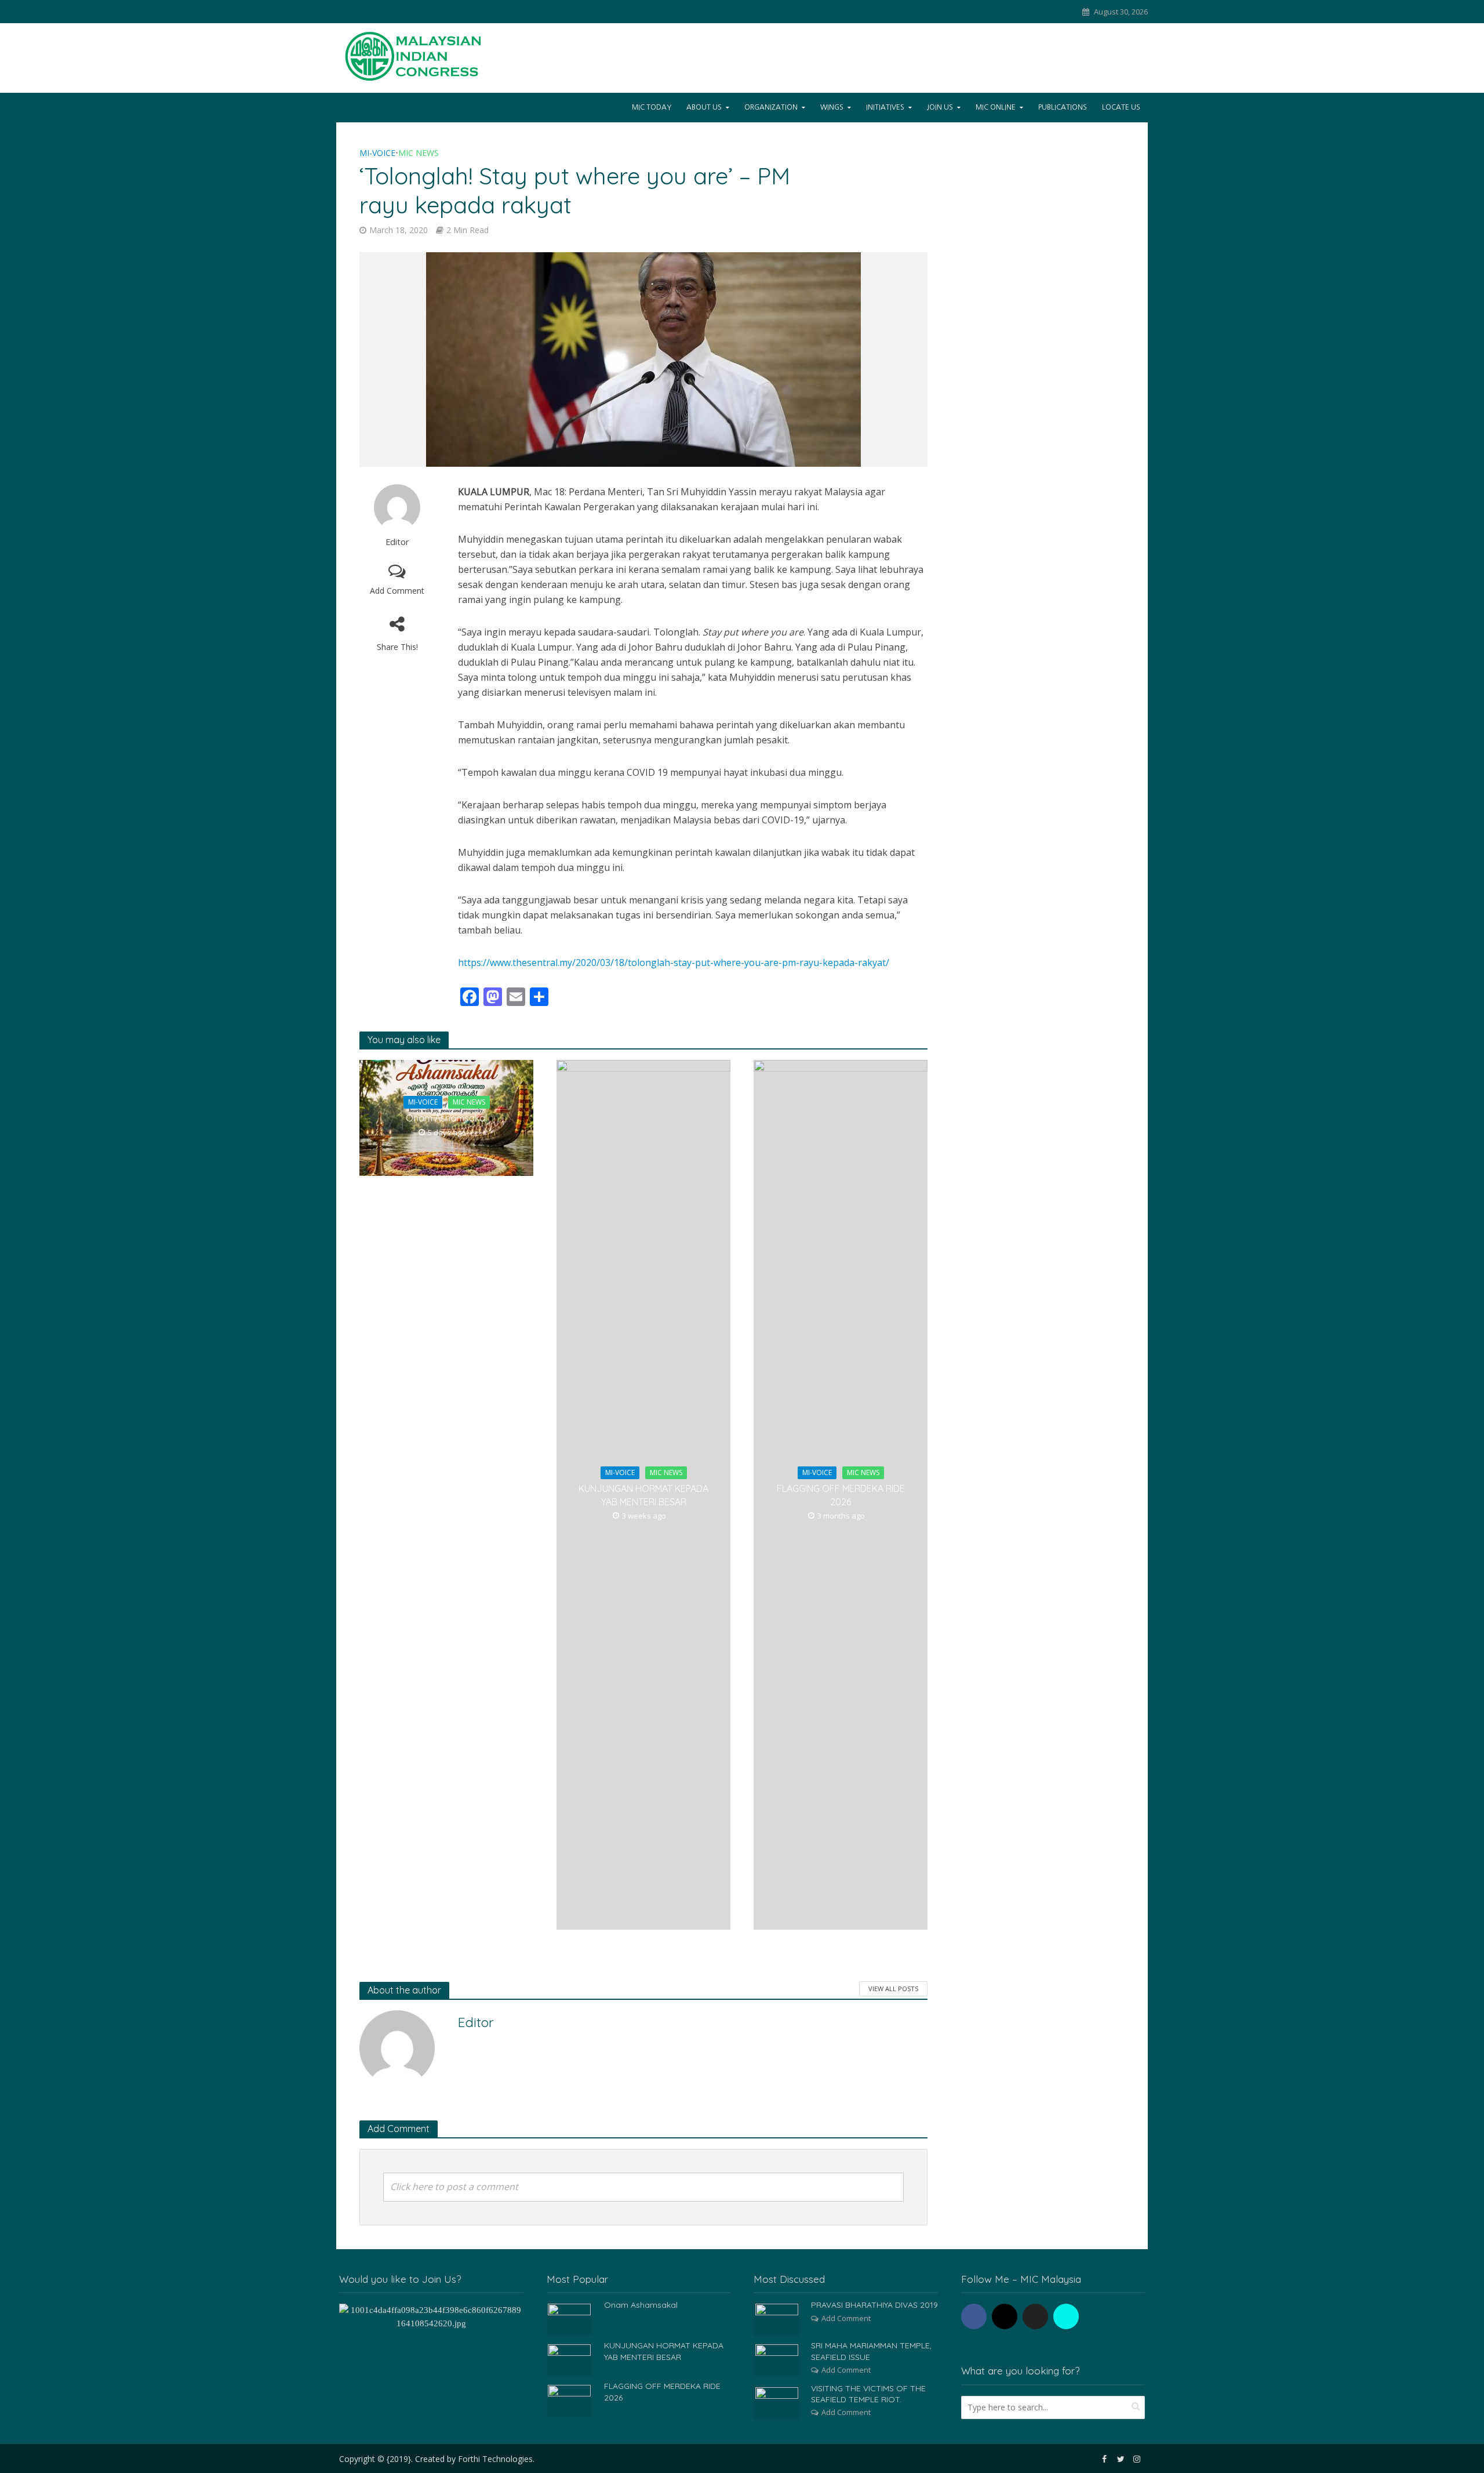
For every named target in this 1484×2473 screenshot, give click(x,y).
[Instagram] (1005, 2316)
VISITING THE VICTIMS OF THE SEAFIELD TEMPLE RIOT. (868, 2394)
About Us (704, 107)
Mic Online (996, 107)
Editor (397, 542)
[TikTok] (1066, 2316)
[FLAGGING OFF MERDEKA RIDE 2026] (569, 2400)
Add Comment (397, 591)
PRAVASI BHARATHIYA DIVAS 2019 (874, 2305)
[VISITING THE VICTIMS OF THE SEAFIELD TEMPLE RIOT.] (777, 2402)
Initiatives (885, 107)
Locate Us (1121, 107)
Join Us (940, 107)
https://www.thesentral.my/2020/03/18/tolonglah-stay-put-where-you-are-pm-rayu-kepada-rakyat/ (674, 963)
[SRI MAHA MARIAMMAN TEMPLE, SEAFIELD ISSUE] (777, 2359)
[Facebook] (974, 2316)
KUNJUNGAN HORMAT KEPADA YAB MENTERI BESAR (643, 1495)
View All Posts (893, 1989)
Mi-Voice (377, 153)
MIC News (419, 153)
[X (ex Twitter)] (1035, 2316)
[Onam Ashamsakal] (569, 2319)
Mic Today (652, 107)
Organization (771, 107)
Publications (1063, 107)
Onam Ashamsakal (446, 1118)
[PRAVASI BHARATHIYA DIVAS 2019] (777, 2319)
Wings (832, 107)
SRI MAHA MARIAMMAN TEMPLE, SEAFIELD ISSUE (871, 2351)
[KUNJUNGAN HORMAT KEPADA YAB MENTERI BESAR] (569, 2359)
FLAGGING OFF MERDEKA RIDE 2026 (841, 1495)
